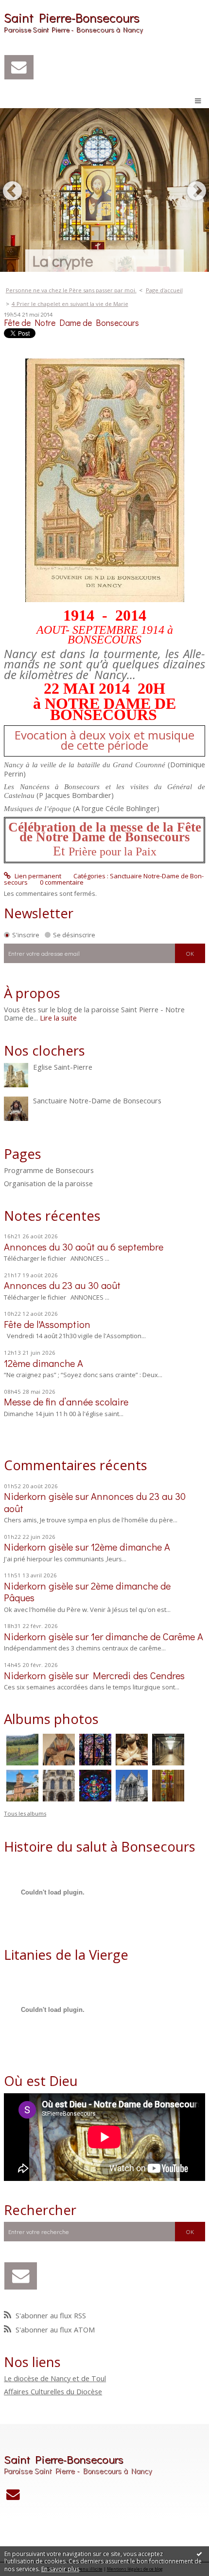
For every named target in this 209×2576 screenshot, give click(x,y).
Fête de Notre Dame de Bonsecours (71, 323)
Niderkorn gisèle (38, 1496)
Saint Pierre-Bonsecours (72, 18)
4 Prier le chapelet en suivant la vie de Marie (70, 304)
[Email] (19, 67)
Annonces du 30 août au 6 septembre (84, 1247)
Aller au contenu (28, 7)
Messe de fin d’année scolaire (66, 1402)
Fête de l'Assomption (47, 1324)
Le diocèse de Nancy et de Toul (55, 2378)
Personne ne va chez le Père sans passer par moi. (71, 290)
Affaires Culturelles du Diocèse (53, 2391)
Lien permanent (37, 876)
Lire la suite (58, 1018)
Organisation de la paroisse (48, 1184)
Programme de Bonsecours (49, 1171)
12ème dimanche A (44, 1363)
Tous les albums (25, 1813)
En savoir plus (60, 2569)
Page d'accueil (164, 290)
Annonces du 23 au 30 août (62, 1285)
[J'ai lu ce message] (199, 2554)
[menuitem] (74, 290)
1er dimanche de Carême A (147, 1636)
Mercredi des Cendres (139, 1675)
